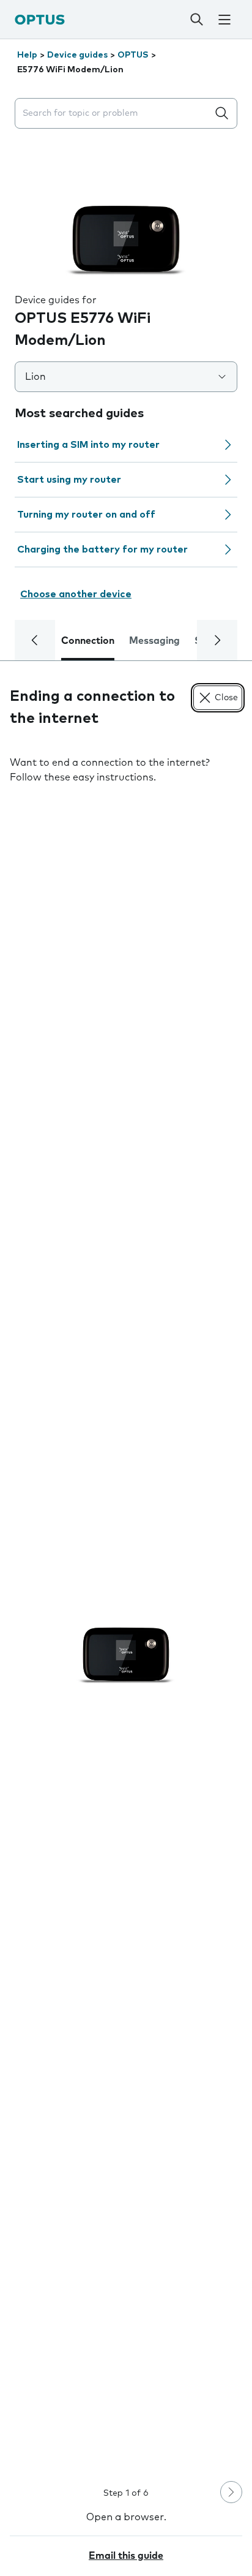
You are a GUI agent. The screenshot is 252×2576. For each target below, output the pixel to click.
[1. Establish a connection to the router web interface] (126, 1634)
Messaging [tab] (154, 641)
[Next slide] (231, 2492)
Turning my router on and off (86, 515)
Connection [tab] (88, 641)
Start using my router (69, 480)
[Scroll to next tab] (217, 640)
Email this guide (126, 2556)
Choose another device (76, 594)
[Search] (197, 20)
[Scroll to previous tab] (35, 640)
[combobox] (114, 114)
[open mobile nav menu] (224, 20)
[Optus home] (40, 19)
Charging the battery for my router (102, 550)
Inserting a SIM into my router (88, 445)
